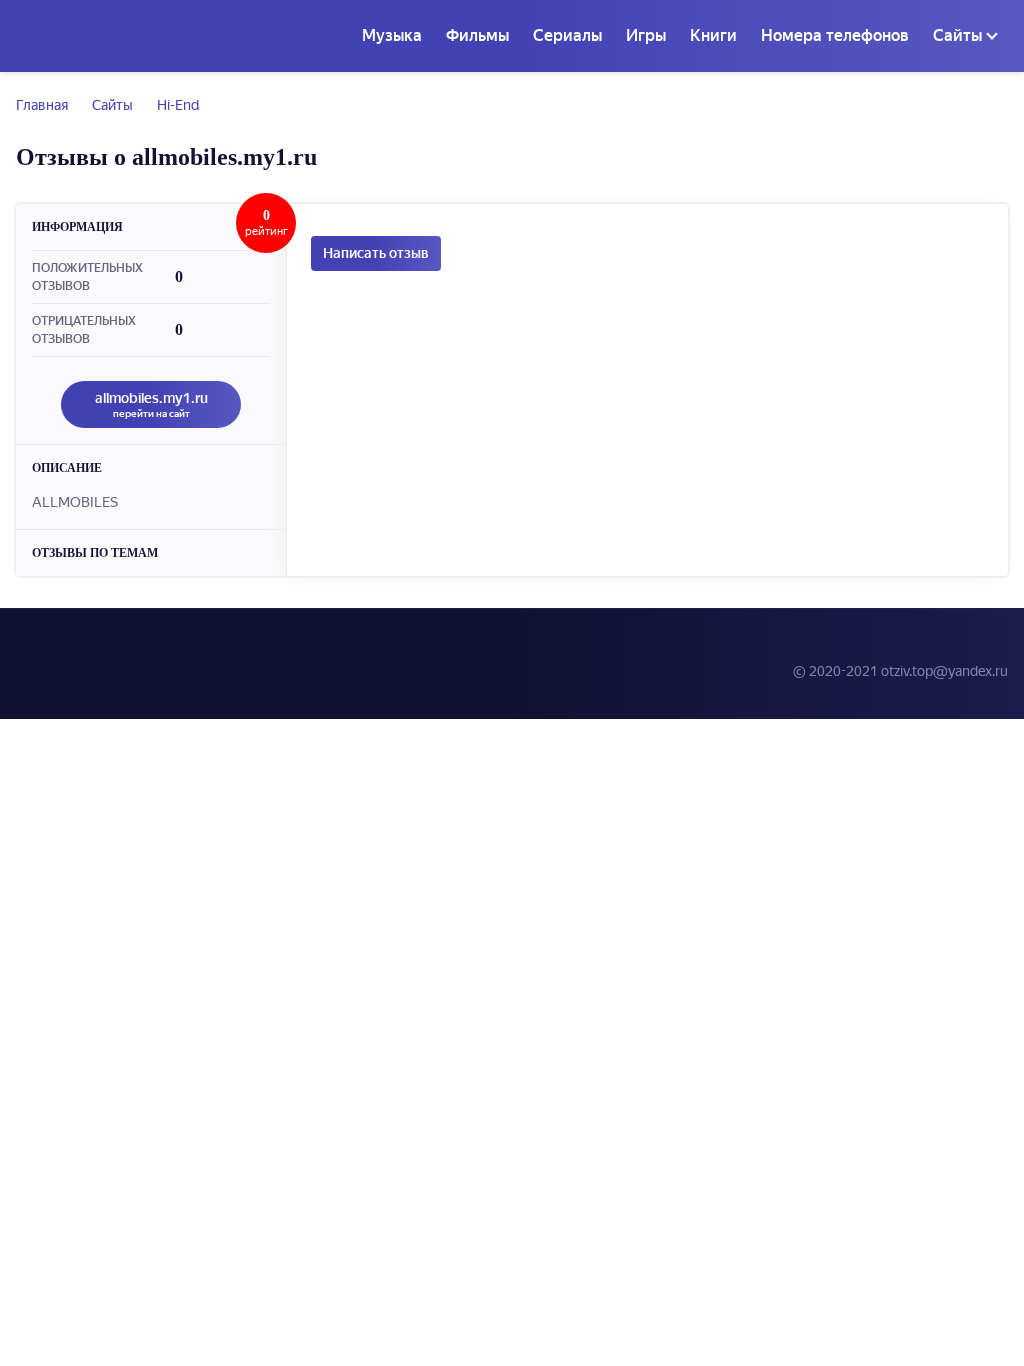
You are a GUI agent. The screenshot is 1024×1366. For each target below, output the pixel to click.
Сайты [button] (957, 35)
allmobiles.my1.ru (151, 404)
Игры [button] (646, 35)
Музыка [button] (392, 35)
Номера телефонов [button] (835, 35)
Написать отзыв (376, 253)
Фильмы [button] (477, 35)
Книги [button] (713, 35)
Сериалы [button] (567, 35)
